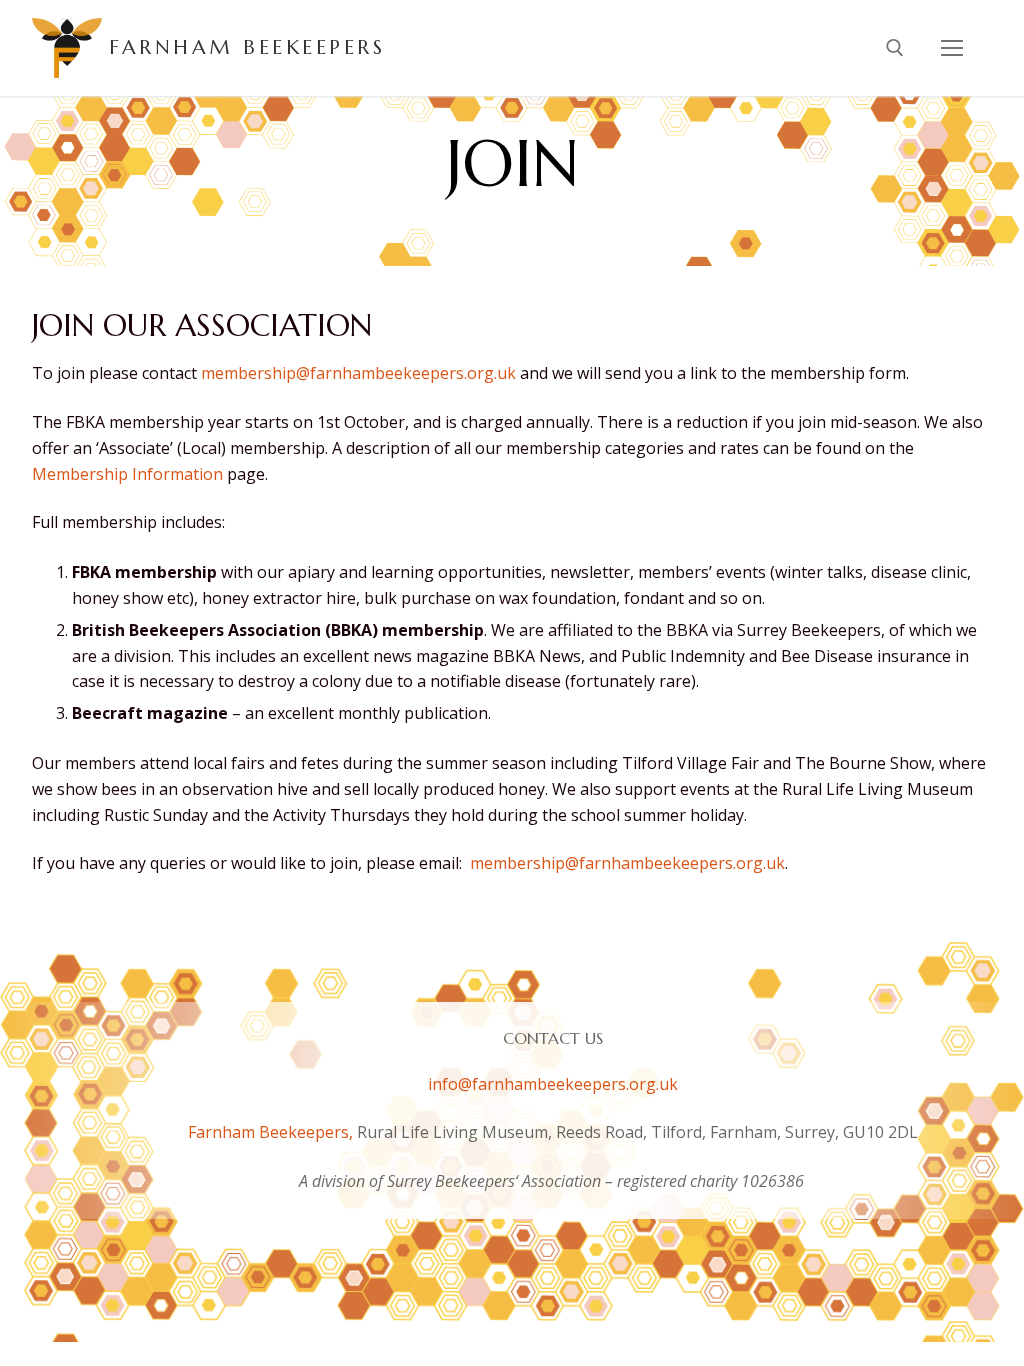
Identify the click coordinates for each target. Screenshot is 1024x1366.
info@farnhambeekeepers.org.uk (553, 1084)
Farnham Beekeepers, (272, 1132)
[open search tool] (895, 48)
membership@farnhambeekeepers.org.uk (358, 373)
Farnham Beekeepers (247, 47)
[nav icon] (952, 48)
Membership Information (127, 474)
